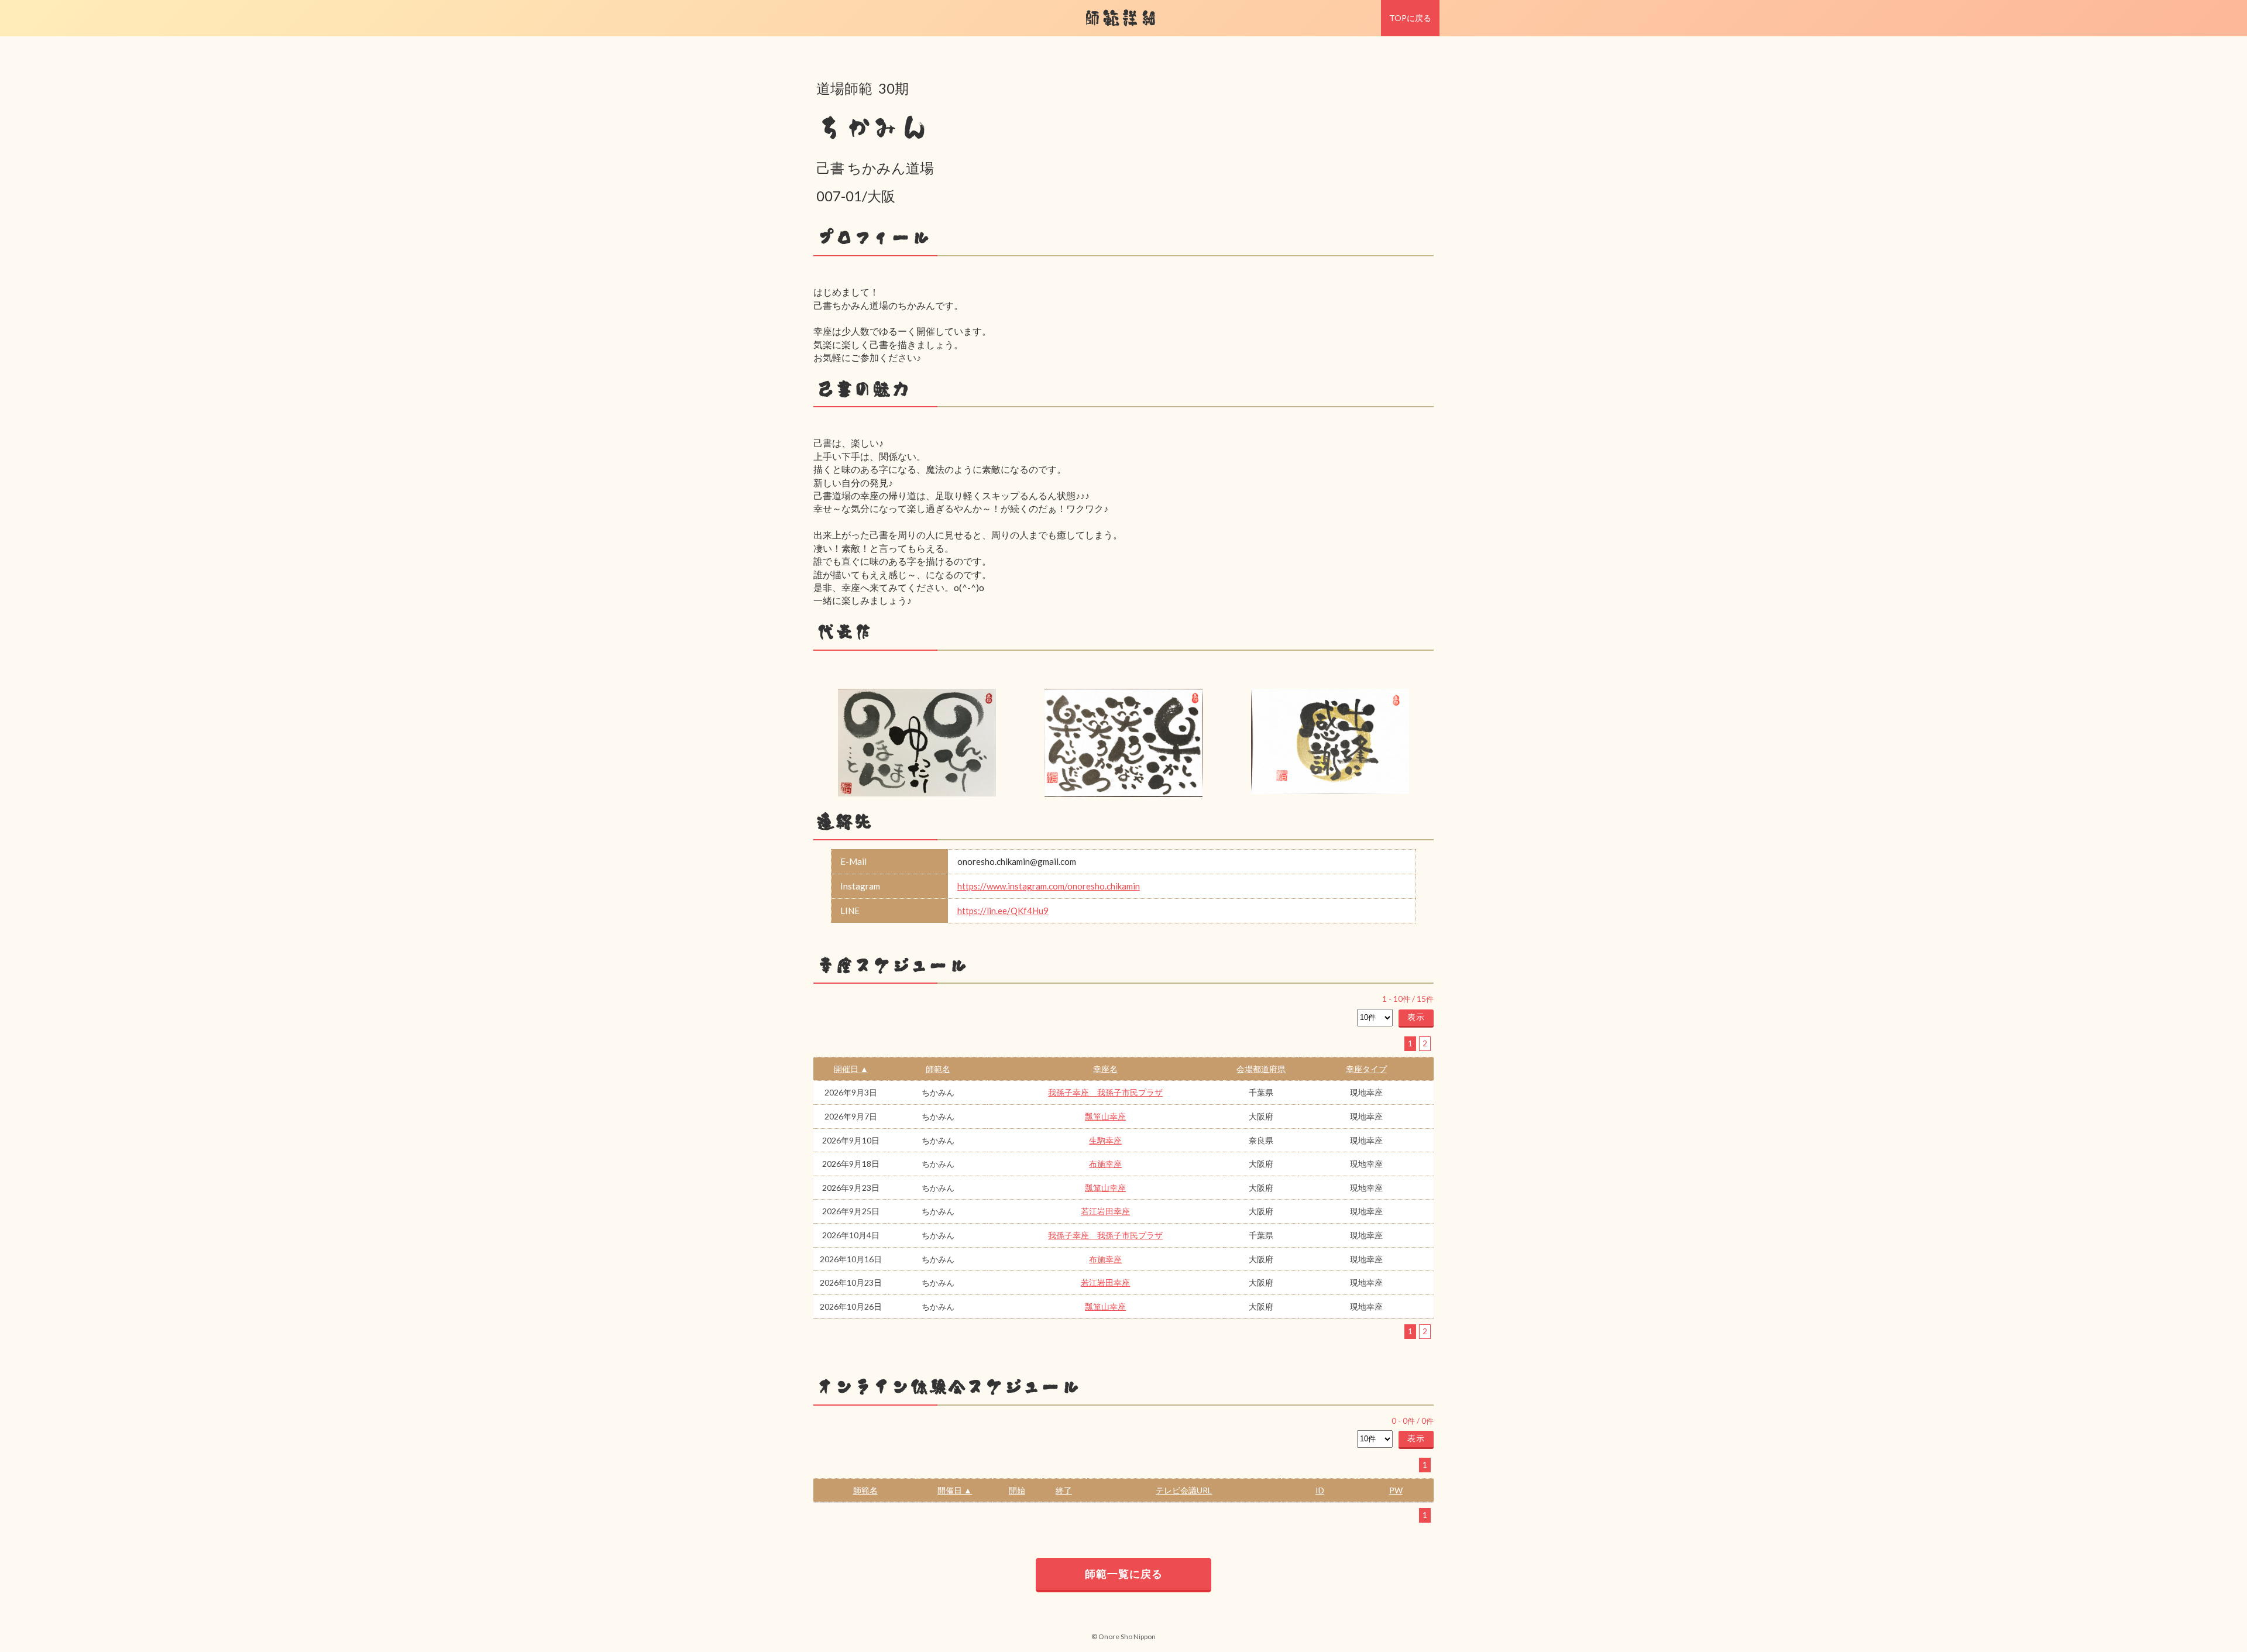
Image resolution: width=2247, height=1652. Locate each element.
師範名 (938, 1069)
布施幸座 (1105, 1164)
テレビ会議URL (1184, 1490)
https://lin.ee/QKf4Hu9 (1003, 911)
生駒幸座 (1105, 1140)
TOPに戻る (1410, 18)
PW (1396, 1490)
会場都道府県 (1261, 1069)
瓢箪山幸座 (1105, 1116)
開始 (1017, 1490)
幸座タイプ (1366, 1069)
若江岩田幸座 (1105, 1211)
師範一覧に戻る (1124, 1574)
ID (1320, 1490)
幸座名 (1105, 1069)
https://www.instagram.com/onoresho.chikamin (1049, 886)
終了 (1064, 1490)
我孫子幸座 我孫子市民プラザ (1105, 1092)
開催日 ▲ (851, 1069)
